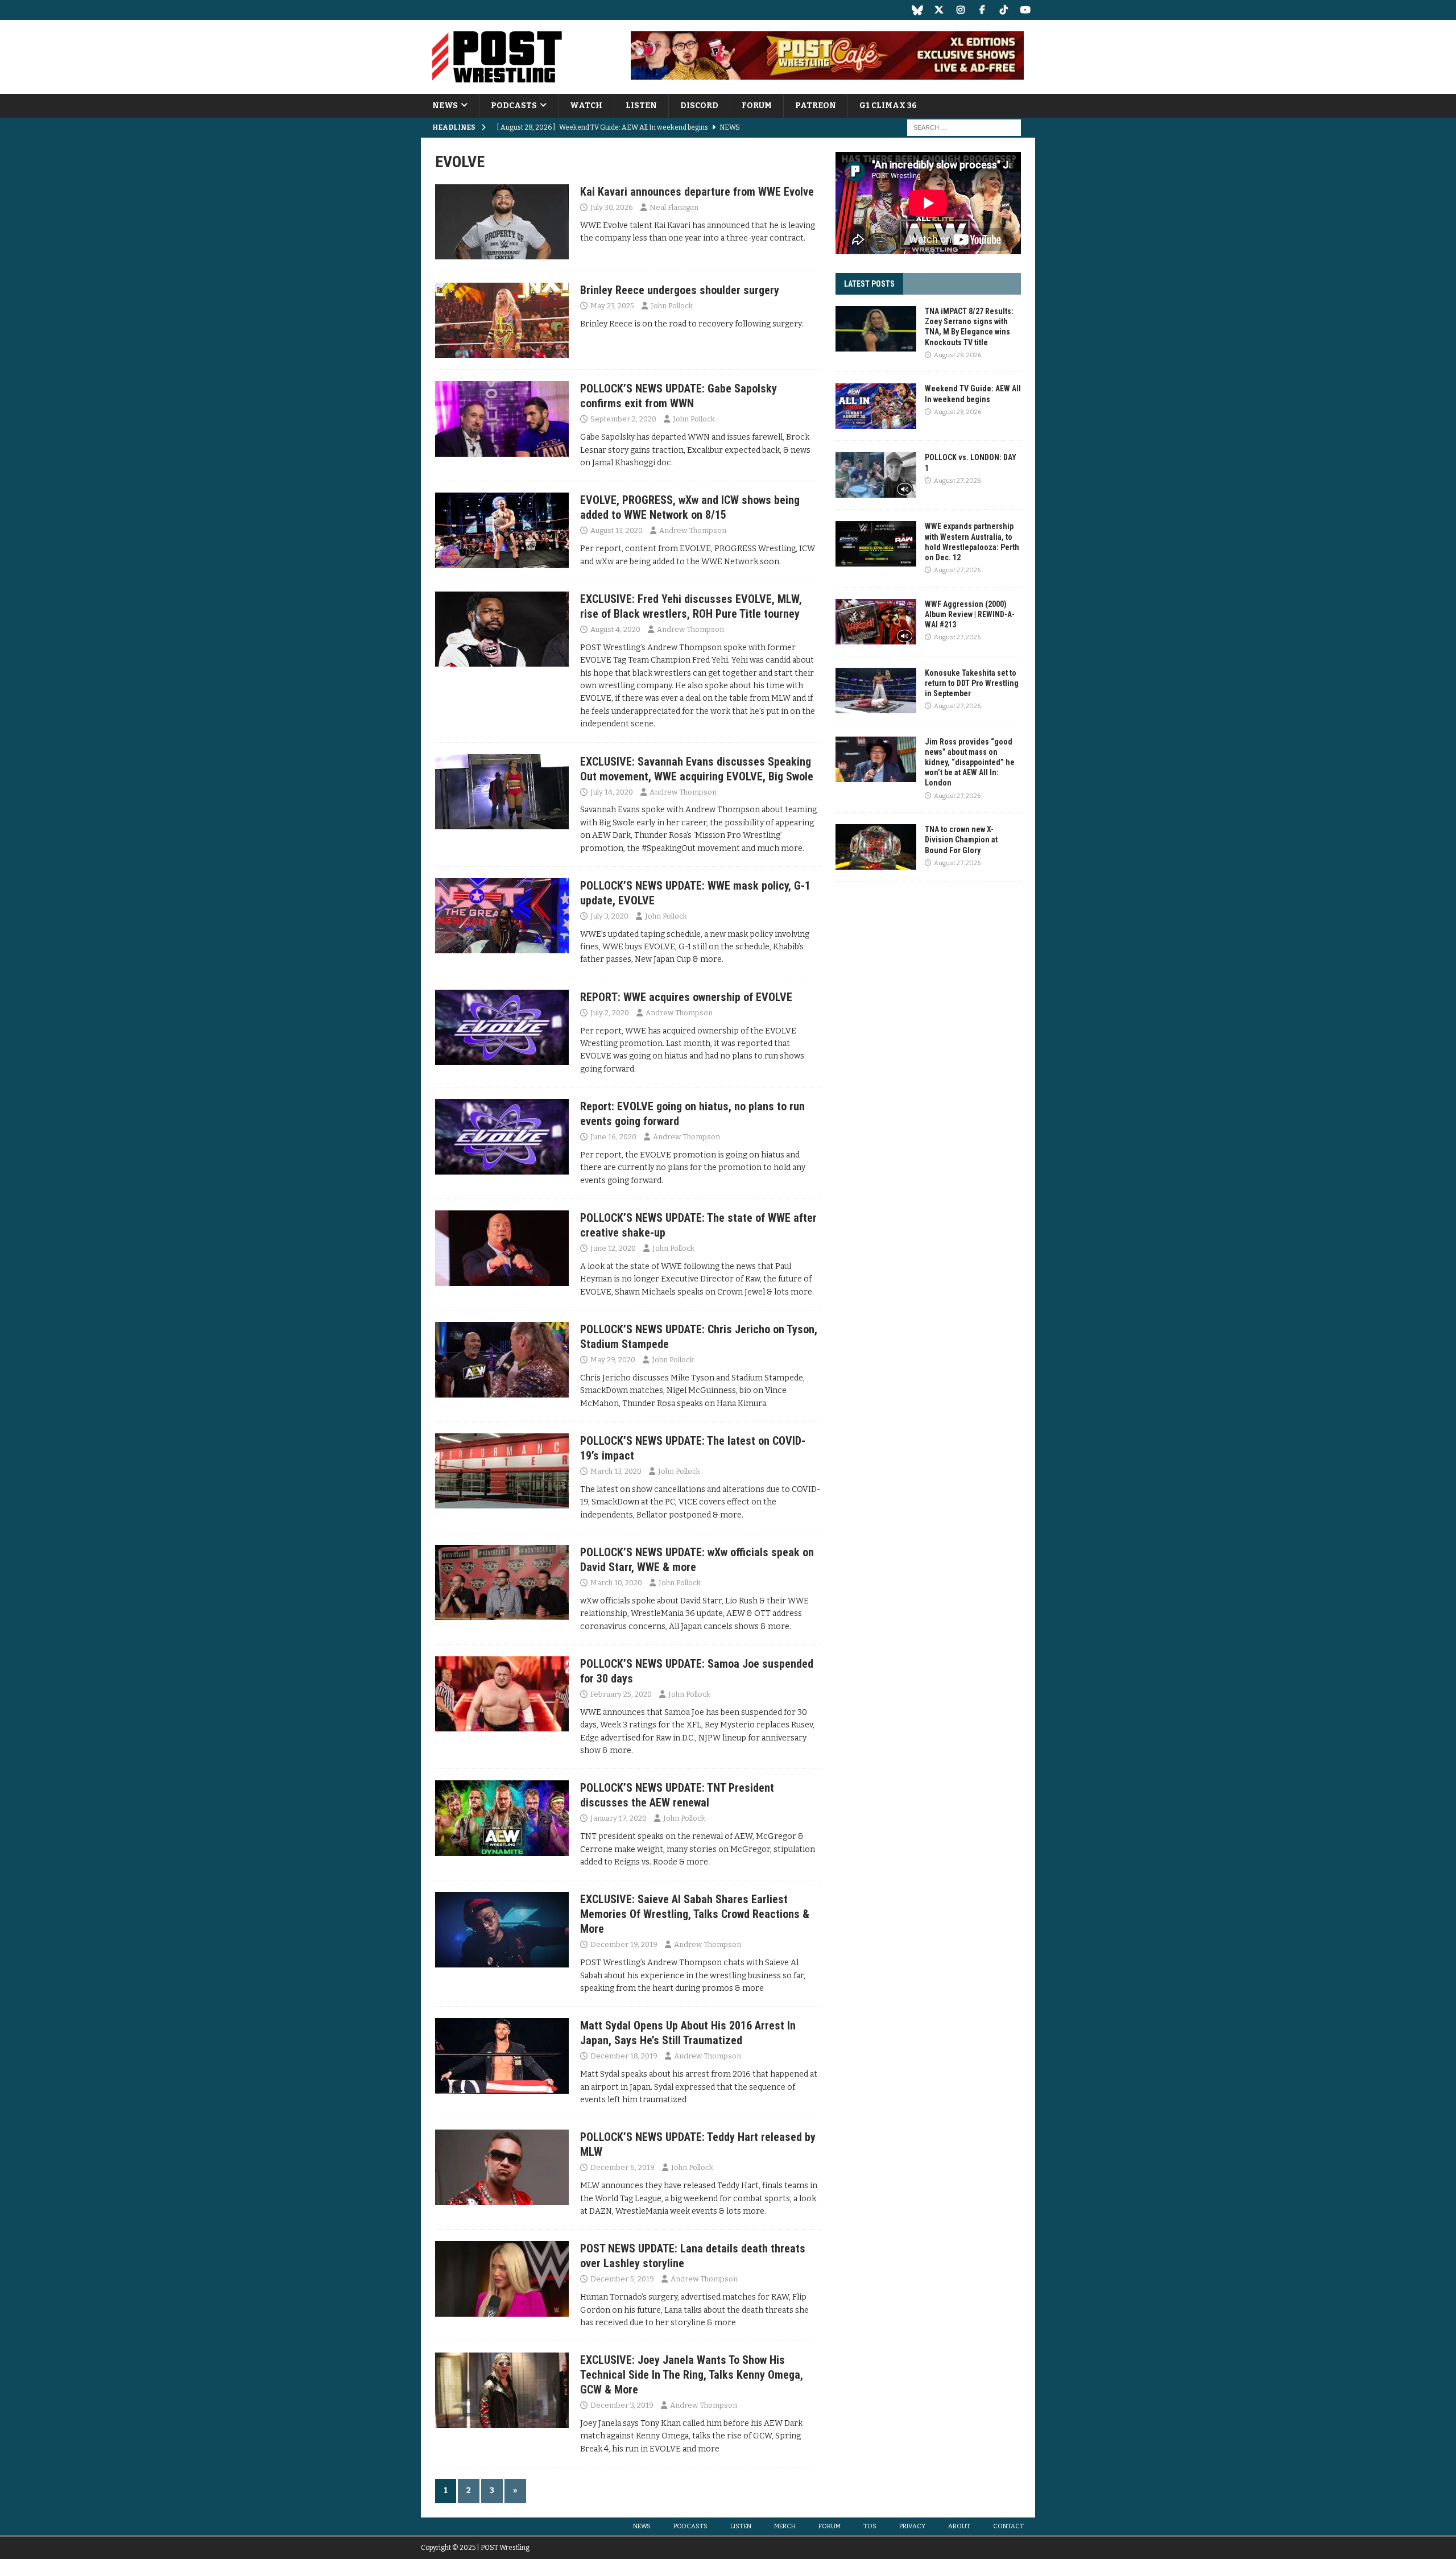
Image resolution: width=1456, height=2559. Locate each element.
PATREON (816, 106)
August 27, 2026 (957, 481)
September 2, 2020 (623, 419)
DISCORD (699, 106)
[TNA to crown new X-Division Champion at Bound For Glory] (876, 847)
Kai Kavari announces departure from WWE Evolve (697, 192)
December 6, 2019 (622, 2167)
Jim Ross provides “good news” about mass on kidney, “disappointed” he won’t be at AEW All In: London (970, 762)
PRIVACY (912, 2526)
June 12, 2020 (613, 1248)
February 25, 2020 (621, 1694)
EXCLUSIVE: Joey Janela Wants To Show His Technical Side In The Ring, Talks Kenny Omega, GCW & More (692, 2375)
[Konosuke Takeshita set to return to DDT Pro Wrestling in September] (876, 691)
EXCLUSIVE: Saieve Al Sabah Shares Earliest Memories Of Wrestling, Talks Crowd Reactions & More (695, 1914)
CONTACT (1008, 2526)
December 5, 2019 (622, 2279)
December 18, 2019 (624, 2056)
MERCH (785, 2526)
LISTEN (641, 106)
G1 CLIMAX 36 (888, 106)
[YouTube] (1025, 10)
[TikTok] (1004, 10)
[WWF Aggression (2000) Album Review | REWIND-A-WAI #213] (876, 622)
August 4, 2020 (615, 629)
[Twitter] (939, 10)
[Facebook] (982, 10)
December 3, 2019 (622, 2405)
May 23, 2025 (612, 306)
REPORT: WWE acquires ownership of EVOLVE (686, 997)
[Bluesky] (917, 10)
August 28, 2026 (957, 355)
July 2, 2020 (610, 1013)
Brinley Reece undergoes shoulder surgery (680, 290)
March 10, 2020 (616, 1583)
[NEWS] (502, 222)
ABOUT (959, 2526)
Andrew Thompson (693, 530)
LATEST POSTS (869, 284)
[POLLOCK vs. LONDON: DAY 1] (876, 475)
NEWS (445, 106)
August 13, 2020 (617, 530)
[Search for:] (964, 128)
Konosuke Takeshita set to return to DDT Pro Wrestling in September (972, 683)
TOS (870, 2526)
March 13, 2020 (616, 1471)
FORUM (757, 106)
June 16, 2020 (613, 1137)
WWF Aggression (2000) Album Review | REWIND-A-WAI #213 (970, 614)
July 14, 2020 (612, 792)
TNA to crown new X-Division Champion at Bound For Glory (961, 840)
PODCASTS (514, 106)
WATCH (586, 106)
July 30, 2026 (612, 207)
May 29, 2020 (613, 1360)
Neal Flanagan (674, 207)
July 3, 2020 (609, 916)
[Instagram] (960, 10)
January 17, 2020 (619, 1818)
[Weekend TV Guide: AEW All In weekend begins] (876, 406)
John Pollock (672, 306)
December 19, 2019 (624, 1944)
